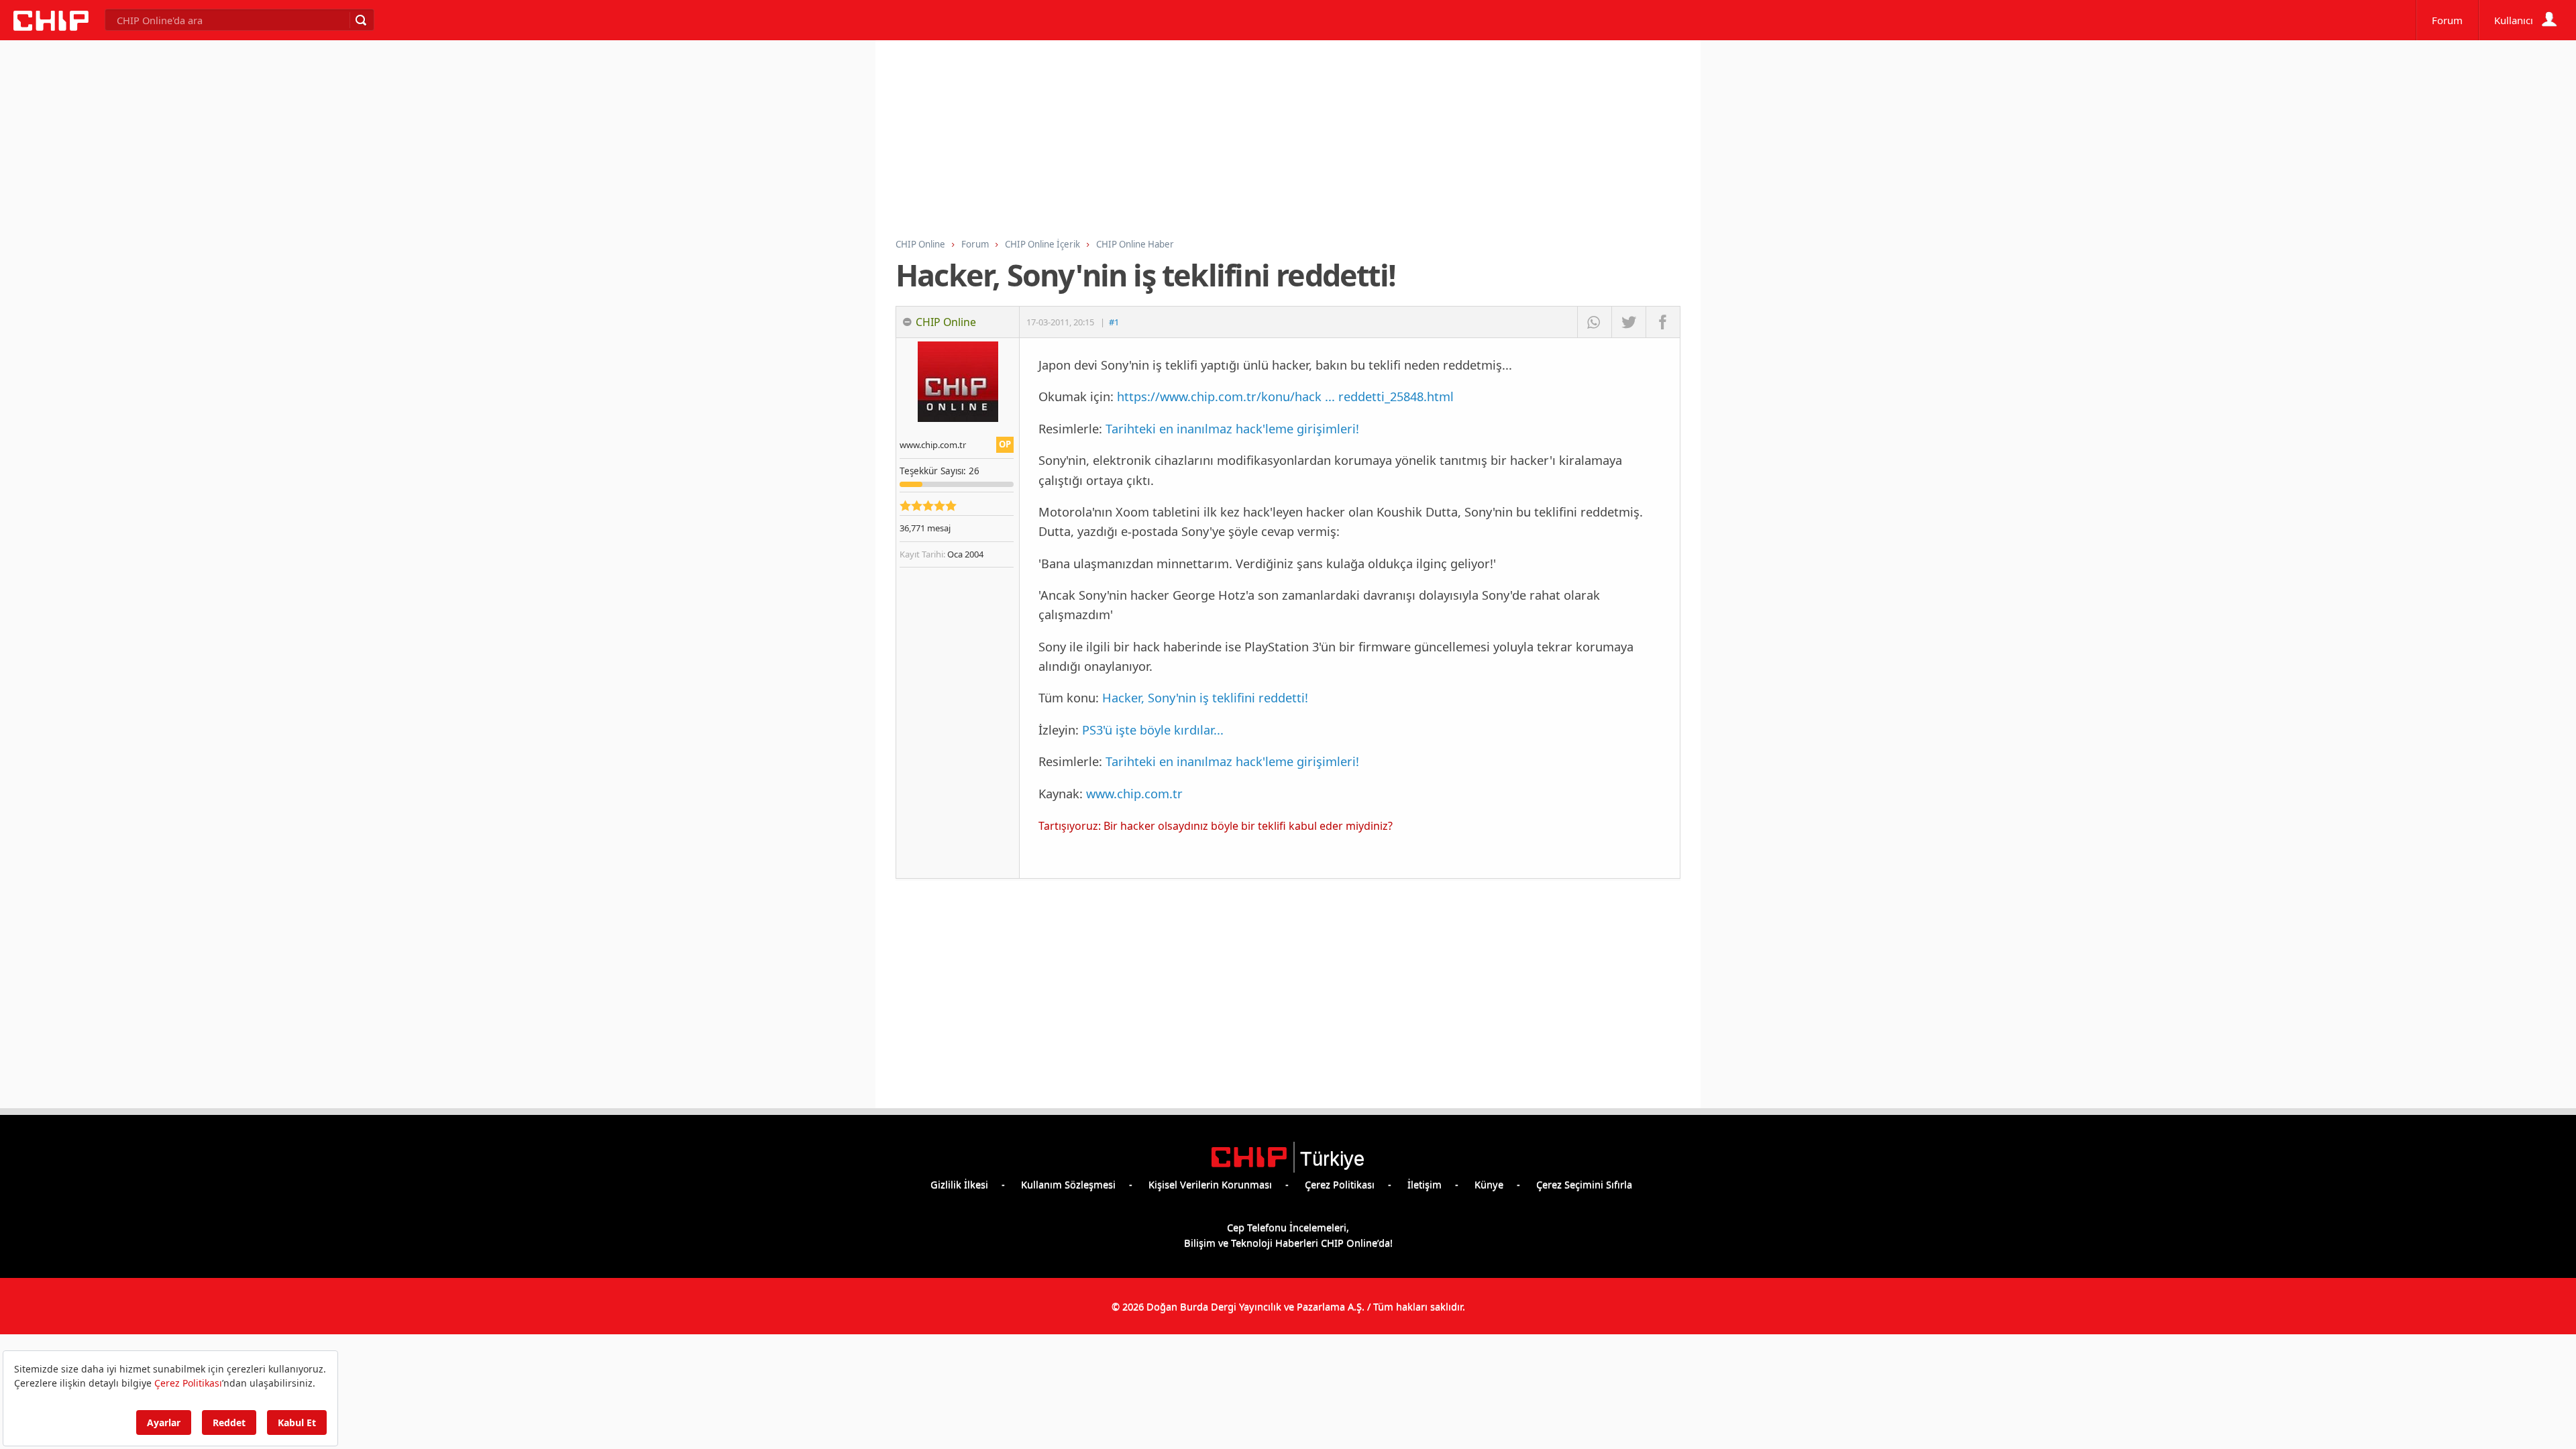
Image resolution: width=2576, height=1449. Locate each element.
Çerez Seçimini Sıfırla (1584, 1184)
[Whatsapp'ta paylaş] (1594, 322)
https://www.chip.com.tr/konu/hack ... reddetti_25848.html (1285, 396)
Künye (1489, 1184)
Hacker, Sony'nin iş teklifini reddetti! (1205, 697)
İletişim (1425, 1184)
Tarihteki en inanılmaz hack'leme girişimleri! (1232, 428)
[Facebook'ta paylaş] (1663, 322)
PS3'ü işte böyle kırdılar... (1153, 730)
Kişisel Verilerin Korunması (1210, 1184)
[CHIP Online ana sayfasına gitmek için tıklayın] (51, 27)
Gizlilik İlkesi (959, 1184)
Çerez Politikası (1340, 1184)
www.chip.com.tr (1134, 793)
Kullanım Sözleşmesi (1068, 1184)
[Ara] (360, 20)
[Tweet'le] (1628, 322)
